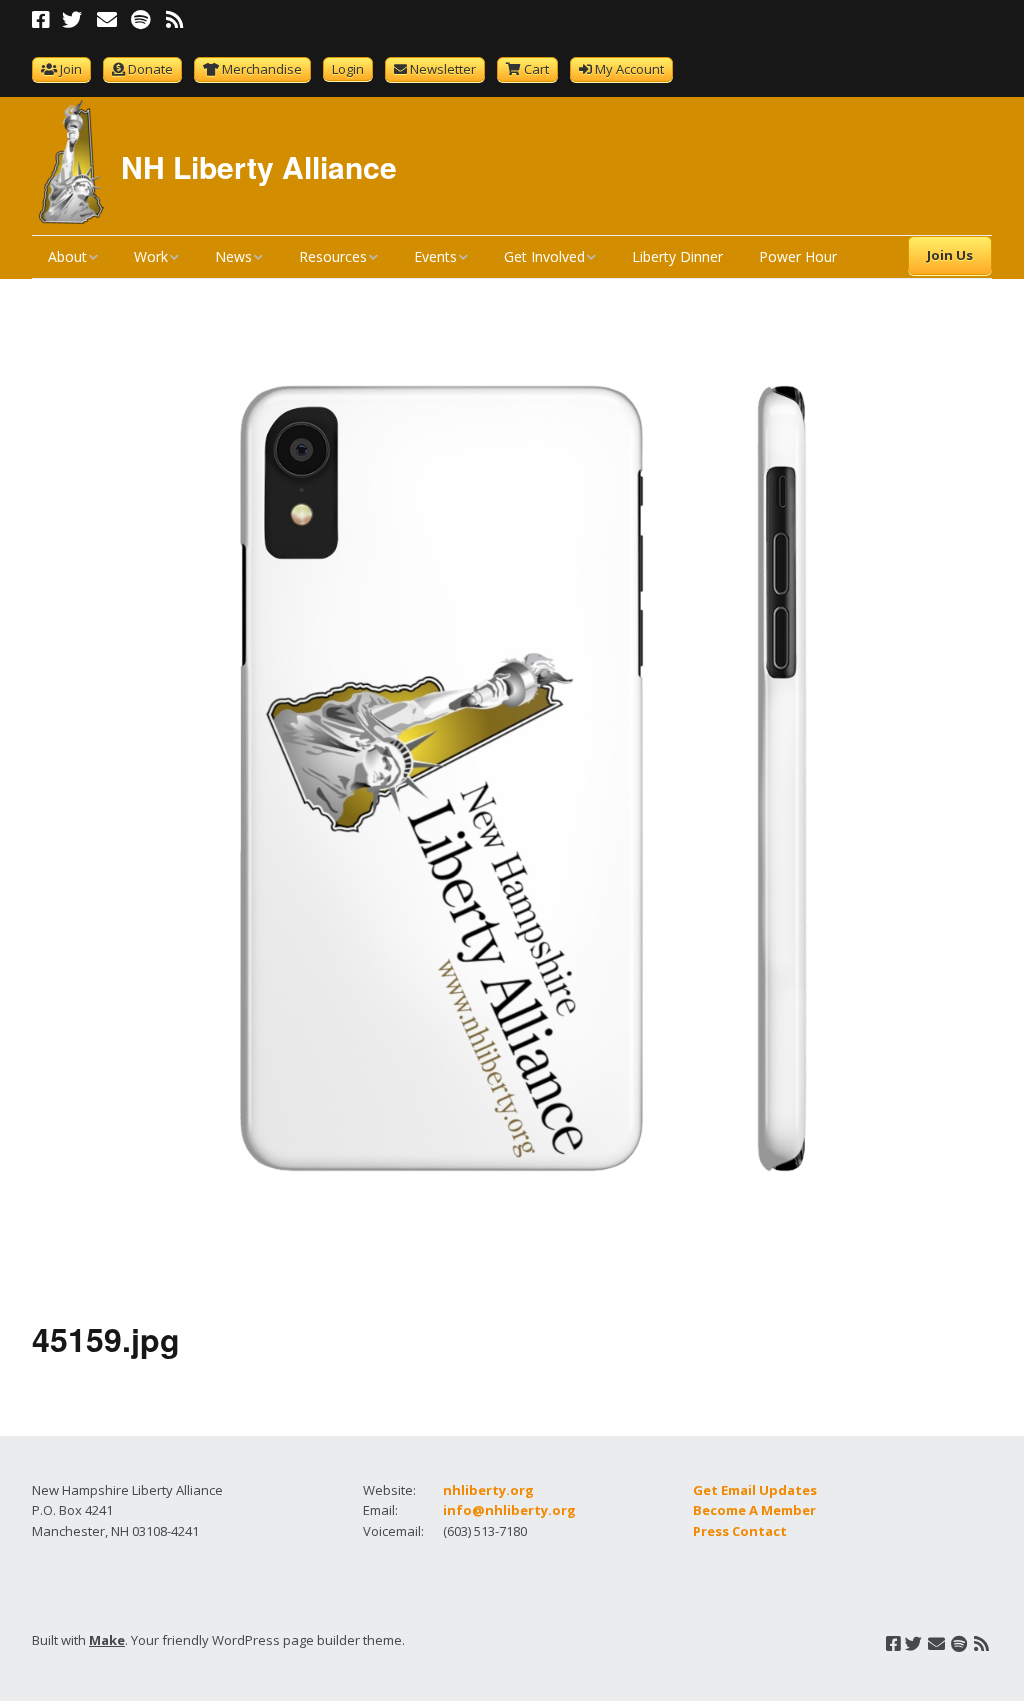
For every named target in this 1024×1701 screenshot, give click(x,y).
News (233, 256)
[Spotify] (140, 20)
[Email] (106, 20)
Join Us (950, 255)
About (67, 256)
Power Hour (798, 256)
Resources (333, 256)
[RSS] (174, 20)
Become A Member (754, 1510)
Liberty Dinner (677, 256)
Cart (536, 69)
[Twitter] (72, 20)
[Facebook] (43, 20)
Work (151, 256)
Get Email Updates (755, 1490)
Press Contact (740, 1531)
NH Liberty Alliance (259, 166)
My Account (629, 69)
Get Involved (544, 256)
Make (107, 1640)
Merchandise (262, 69)
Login (348, 69)
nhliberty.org (488, 1490)
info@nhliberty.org (509, 1510)
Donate (150, 69)
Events (435, 256)
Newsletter (443, 69)
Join (71, 69)
